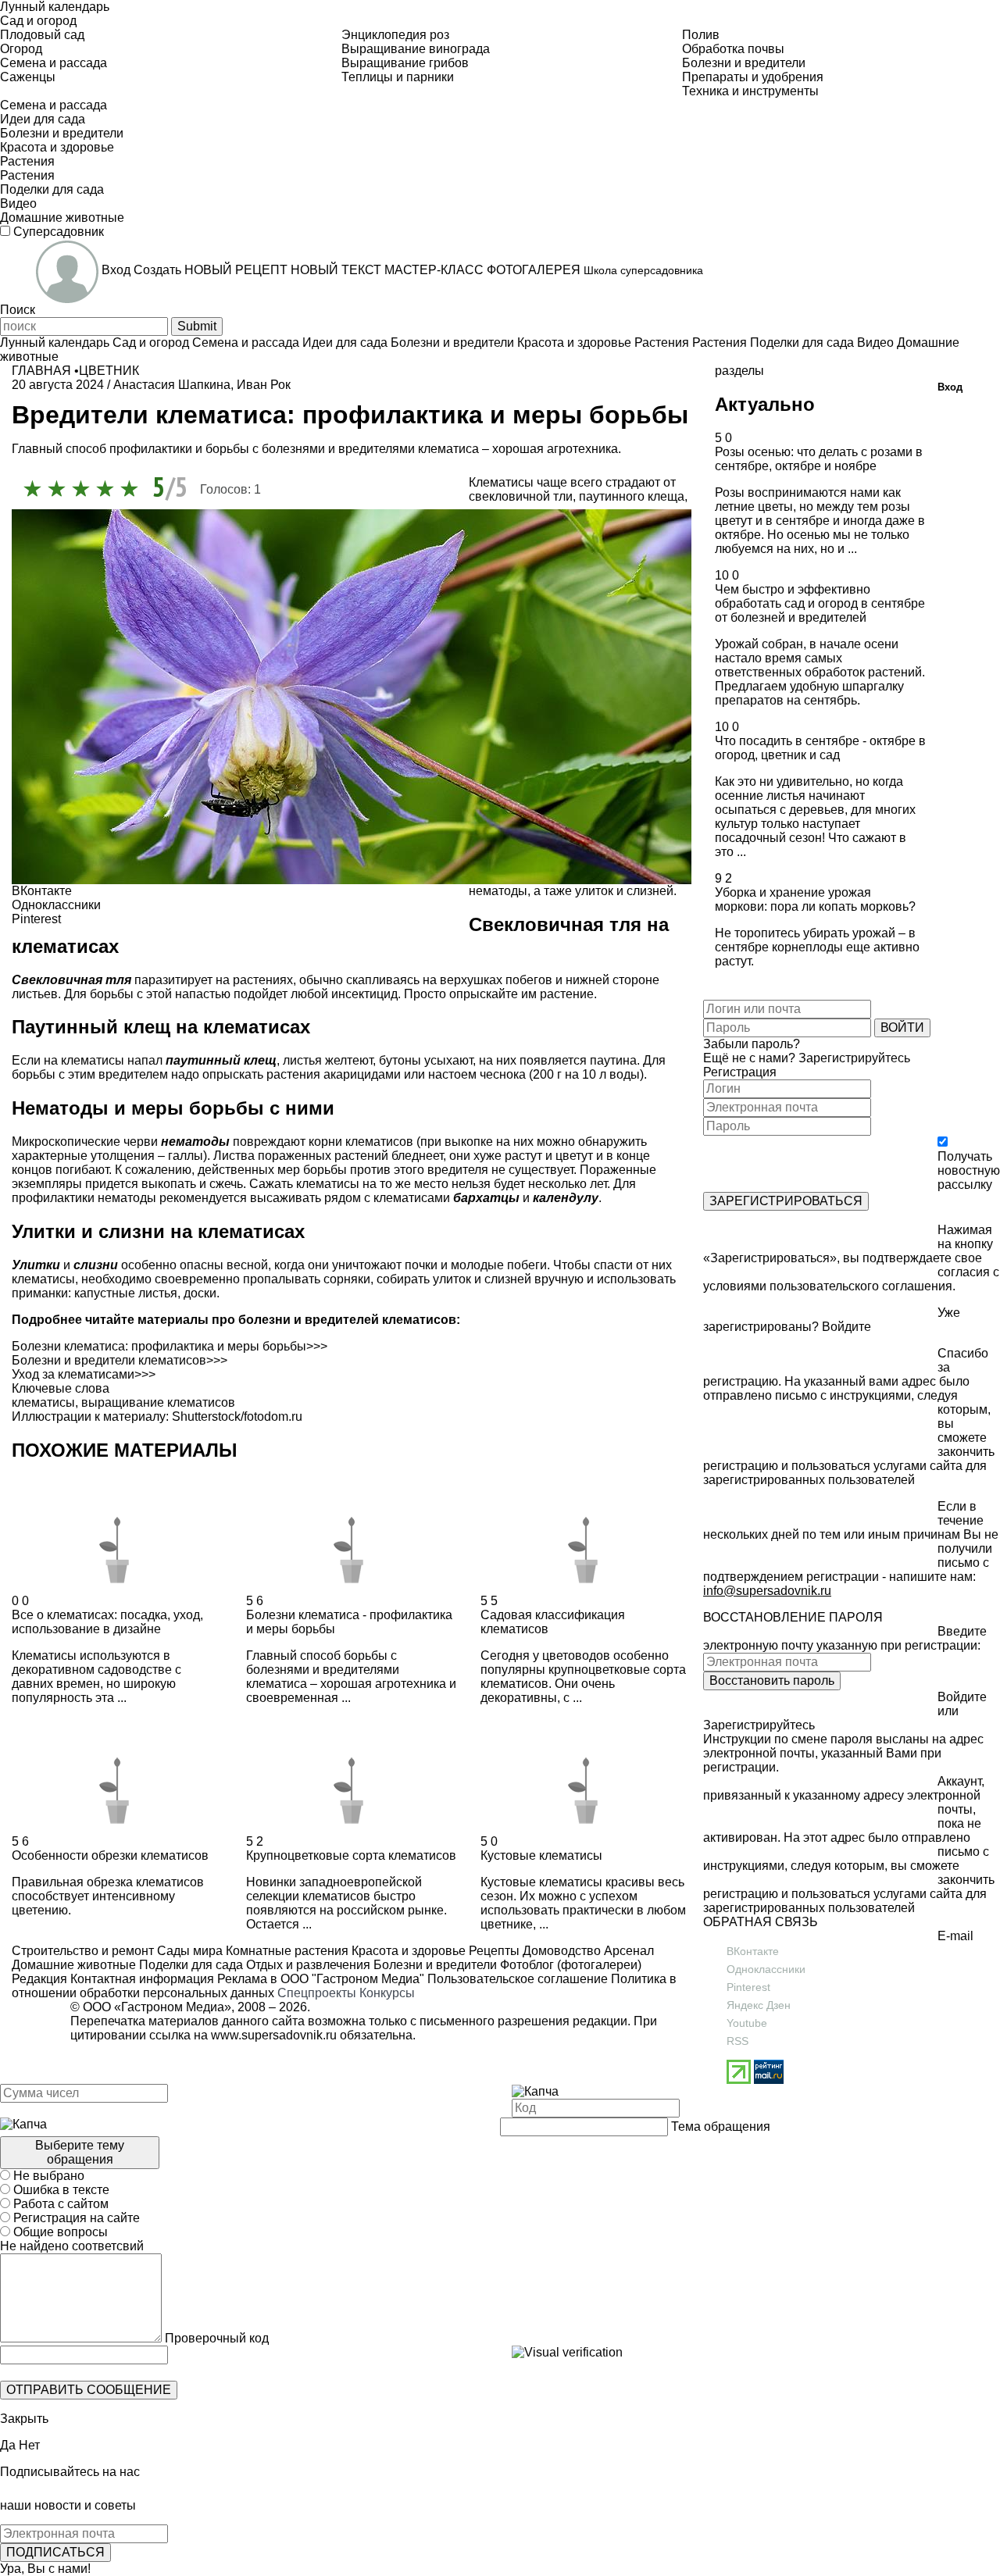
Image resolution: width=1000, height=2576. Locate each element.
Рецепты (493, 1951)
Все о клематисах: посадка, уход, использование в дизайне (107, 1622)
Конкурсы (387, 1993)
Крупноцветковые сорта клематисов (351, 1855)
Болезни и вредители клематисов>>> (120, 1360)
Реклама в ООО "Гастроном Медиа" (321, 1979)
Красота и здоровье (407, 1951)
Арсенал (627, 1951)
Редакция (39, 1979)
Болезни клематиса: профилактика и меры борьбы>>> (170, 1346)
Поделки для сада (189, 1965)
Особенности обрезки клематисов (110, 1855)
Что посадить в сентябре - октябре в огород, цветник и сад (820, 748)
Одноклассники (766, 1969)
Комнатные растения (286, 1951)
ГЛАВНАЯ (41, 371)
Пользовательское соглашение (518, 1979)
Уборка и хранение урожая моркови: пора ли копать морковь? (815, 899)
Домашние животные (74, 1965)
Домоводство (560, 1951)
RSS (737, 2041)
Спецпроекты (317, 1993)
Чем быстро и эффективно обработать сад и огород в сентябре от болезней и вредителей (820, 603)
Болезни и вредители (434, 1965)
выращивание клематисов (158, 1402)
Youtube (747, 2023)
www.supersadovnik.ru (274, 2035)
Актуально (765, 404)
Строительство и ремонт (83, 1951)
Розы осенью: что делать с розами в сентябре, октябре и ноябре (819, 459)
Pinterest (748, 1987)
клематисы (43, 1402)
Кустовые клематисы (541, 1855)
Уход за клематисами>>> (84, 1374)
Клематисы (501, 482)
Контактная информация (142, 1979)
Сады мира (188, 1951)
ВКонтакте (753, 1951)
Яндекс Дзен (759, 2005)
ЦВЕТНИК (109, 371)
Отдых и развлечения (307, 1965)
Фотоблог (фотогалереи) (569, 1965)
